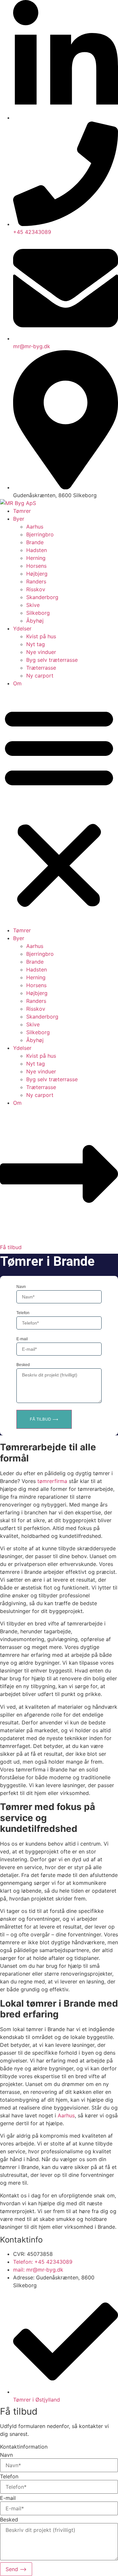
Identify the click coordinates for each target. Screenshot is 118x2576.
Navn (21, 1287)
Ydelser (22, 628)
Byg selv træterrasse (52, 660)
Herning (36, 558)
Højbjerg (37, 574)
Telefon (23, 1313)
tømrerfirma (52, 1481)
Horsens (36, 566)
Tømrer (22, 511)
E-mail (22, 1339)
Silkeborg (38, 613)
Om (17, 683)
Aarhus (35, 527)
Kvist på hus (41, 636)
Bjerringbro (40, 534)
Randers (36, 581)
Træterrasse (41, 668)
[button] (59, 807)
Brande (35, 542)
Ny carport (40, 676)
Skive (33, 605)
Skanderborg (42, 597)
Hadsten (37, 550)
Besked (23, 1365)
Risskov (36, 589)
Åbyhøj (35, 621)
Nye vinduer (41, 652)
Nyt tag (36, 644)
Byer (19, 519)
